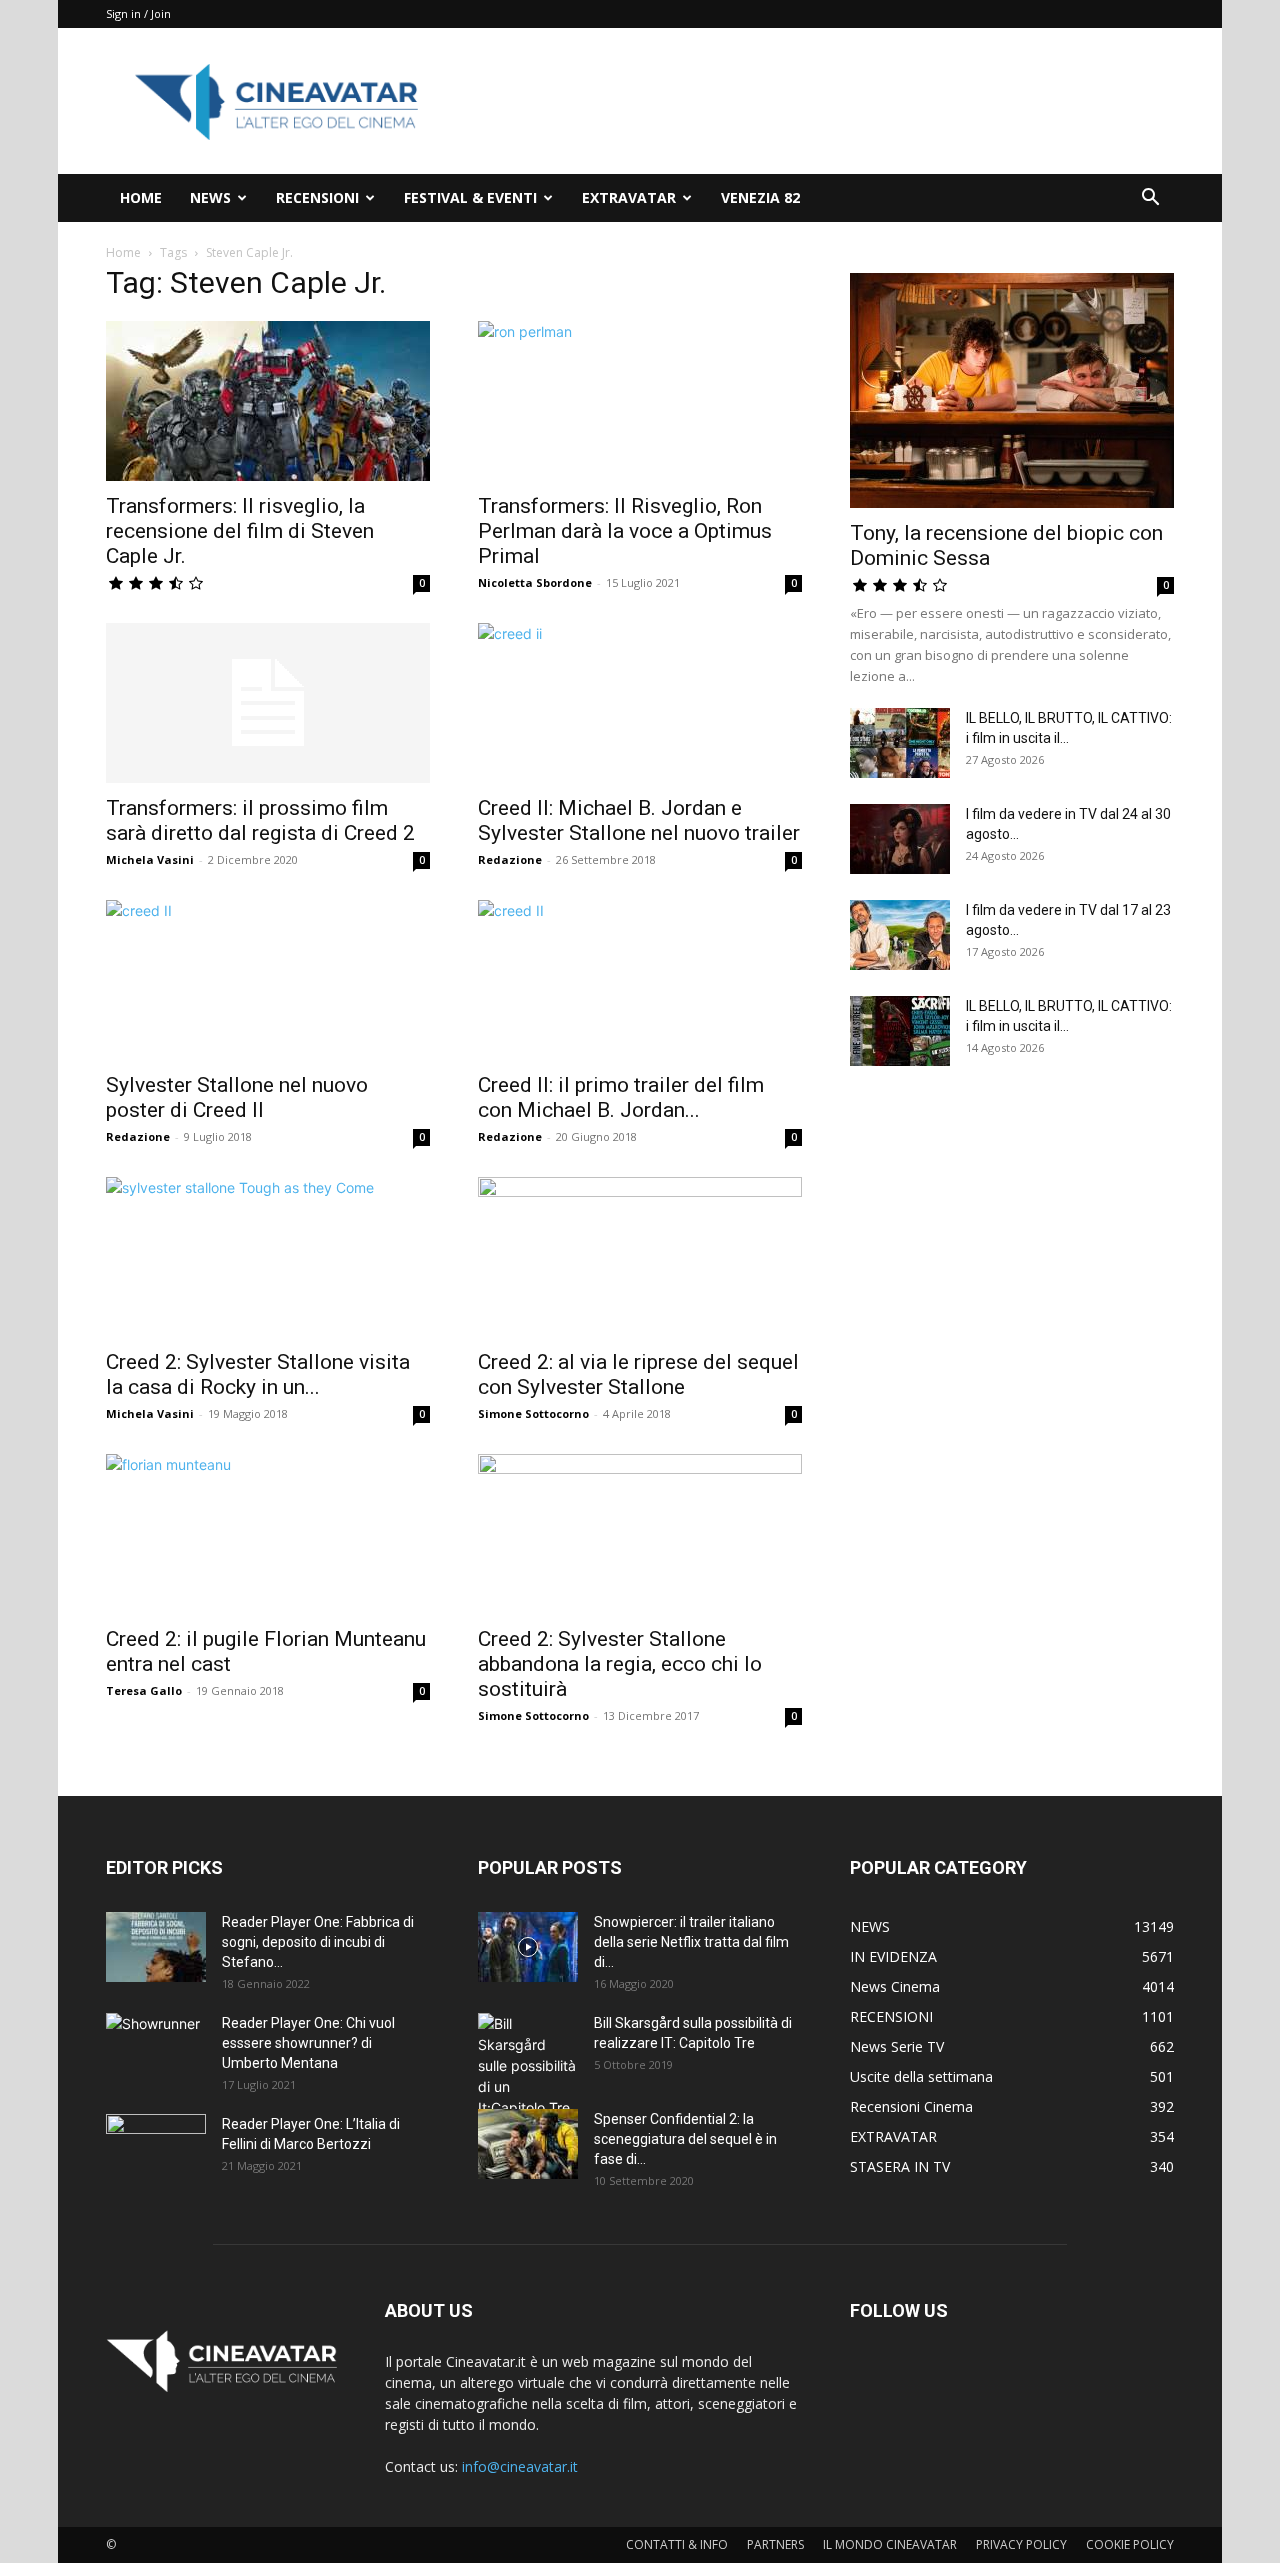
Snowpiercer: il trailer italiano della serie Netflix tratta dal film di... (691, 1942)
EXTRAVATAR (629, 197)
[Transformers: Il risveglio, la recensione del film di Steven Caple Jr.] (268, 401)
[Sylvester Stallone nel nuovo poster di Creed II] (268, 980)
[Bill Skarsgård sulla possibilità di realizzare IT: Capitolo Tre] (528, 2065)
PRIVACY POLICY (1021, 2544)
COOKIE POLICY (1130, 2544)
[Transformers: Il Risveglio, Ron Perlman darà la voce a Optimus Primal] (640, 401)
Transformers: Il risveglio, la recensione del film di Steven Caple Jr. (240, 531)
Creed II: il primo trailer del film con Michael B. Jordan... (621, 1097)
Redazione (510, 859)
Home (123, 252)
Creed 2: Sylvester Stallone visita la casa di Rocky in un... (258, 1374)
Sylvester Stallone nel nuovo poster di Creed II (237, 1097)
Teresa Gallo (144, 1690)
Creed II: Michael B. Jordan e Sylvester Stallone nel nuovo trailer (639, 820)
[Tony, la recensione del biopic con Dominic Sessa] (1012, 390)
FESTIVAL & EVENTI (470, 197)
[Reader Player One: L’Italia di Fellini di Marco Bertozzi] (156, 2149)
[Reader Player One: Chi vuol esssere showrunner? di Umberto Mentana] (156, 2048)
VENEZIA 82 (760, 197)
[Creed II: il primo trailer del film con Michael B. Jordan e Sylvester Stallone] (640, 980)
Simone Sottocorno (533, 1413)
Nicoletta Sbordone (535, 582)
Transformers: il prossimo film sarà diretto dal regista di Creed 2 (260, 820)
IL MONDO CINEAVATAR (890, 2544)
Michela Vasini (150, 859)
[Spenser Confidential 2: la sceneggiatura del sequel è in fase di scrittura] (528, 2144)
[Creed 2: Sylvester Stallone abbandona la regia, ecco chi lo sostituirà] (640, 1534)
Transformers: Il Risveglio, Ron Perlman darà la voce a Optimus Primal (625, 531)
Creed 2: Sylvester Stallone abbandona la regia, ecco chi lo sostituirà (620, 1664)
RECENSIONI (317, 197)
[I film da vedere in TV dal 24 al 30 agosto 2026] (900, 839)
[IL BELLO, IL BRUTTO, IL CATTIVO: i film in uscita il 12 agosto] (900, 1031)
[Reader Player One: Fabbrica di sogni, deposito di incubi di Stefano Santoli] (156, 1947)
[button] (1150, 199)
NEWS (210, 197)
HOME (141, 197)
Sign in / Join (138, 13)
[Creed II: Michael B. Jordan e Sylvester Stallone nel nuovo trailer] (640, 703)
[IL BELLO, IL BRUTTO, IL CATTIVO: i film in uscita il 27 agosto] (900, 743)
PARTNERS (775, 2544)
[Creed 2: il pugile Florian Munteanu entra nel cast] (268, 1534)
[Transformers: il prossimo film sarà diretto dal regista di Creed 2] (268, 703)
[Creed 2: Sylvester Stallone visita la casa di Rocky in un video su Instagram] (268, 1257)
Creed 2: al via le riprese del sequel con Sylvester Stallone (638, 1374)
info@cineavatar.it (520, 2466)
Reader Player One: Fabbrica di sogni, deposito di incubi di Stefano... (318, 1942)
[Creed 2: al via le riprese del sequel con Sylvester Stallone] (640, 1257)
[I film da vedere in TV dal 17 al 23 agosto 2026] (900, 935)
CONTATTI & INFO (677, 2544)
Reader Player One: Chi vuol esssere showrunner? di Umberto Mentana (308, 2043)
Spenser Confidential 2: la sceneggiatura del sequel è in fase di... (685, 2139)
